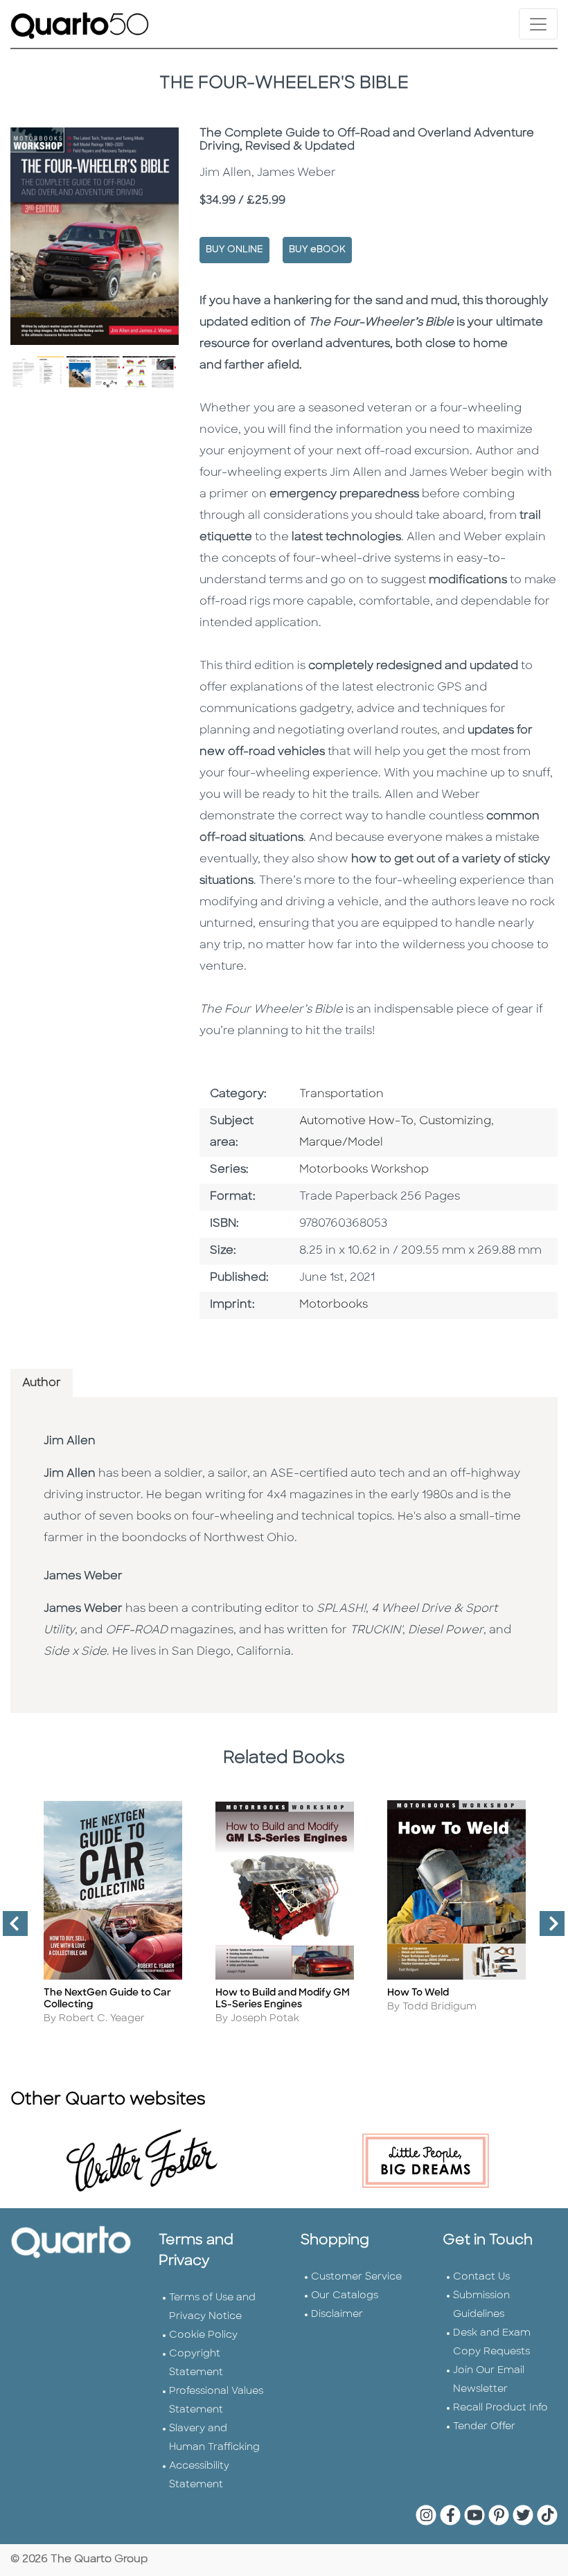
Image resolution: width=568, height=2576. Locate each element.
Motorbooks (334, 1305)
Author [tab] (42, 1383)
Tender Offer (484, 2427)
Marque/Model (341, 1143)
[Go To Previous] (10, 1929)
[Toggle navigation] (538, 24)
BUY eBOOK (317, 250)
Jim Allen (70, 1441)
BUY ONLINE (234, 250)
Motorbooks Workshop (364, 1170)
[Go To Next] (547, 1929)
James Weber (83, 1576)
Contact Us (481, 2277)
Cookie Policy (203, 2335)
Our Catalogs (345, 2296)
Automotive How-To (356, 1121)
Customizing (455, 1121)
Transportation (341, 1094)
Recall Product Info (500, 2408)
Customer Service (356, 2277)
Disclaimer (337, 2315)
